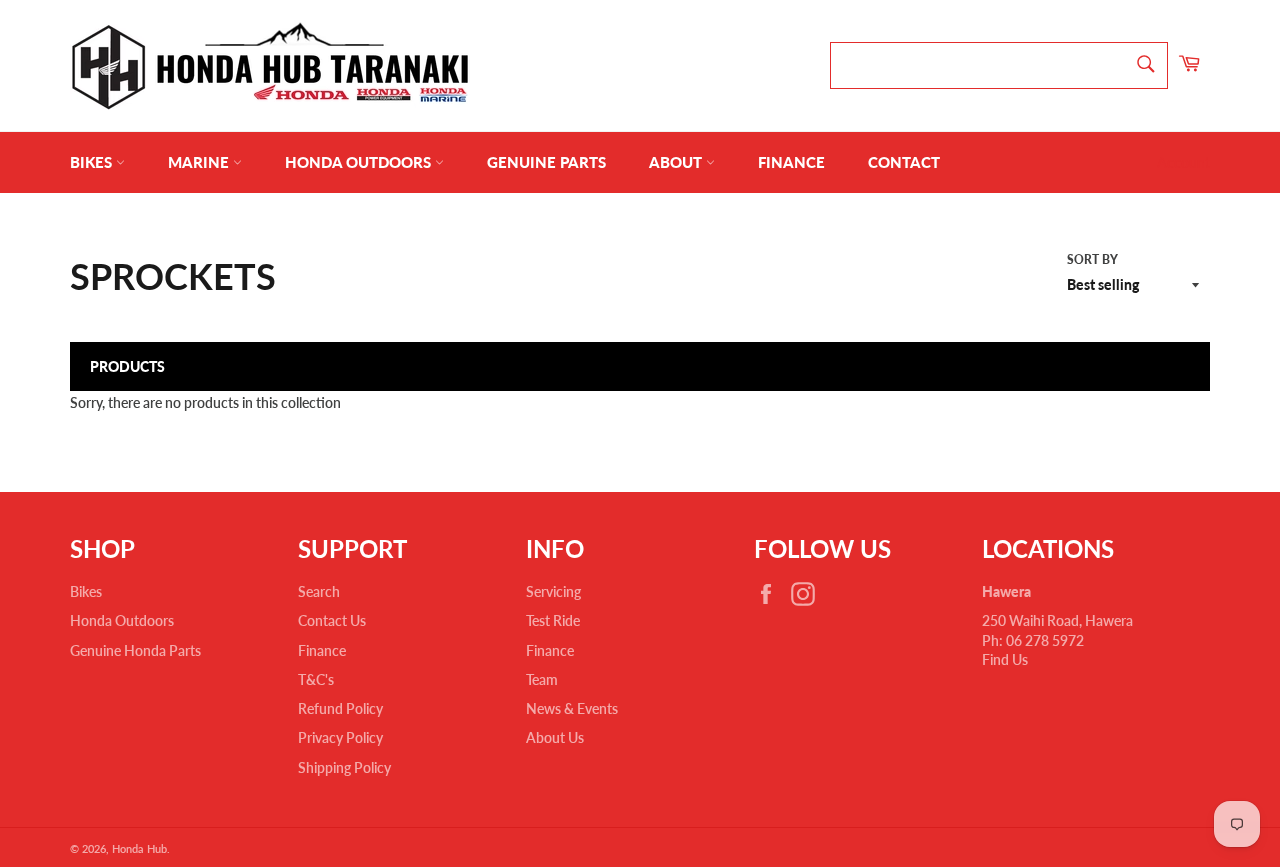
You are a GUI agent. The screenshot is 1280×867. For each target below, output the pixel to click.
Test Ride (553, 620)
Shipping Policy (344, 767)
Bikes (93, 162)
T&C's (316, 679)
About (677, 162)
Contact (904, 162)
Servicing (553, 591)
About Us (555, 737)
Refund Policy (340, 708)
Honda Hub (139, 848)
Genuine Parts (546, 162)
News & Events (572, 708)
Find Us (1005, 659)
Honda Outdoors (360, 162)
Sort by (1092, 259)
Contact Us (332, 620)
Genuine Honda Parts (135, 650)
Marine (200, 162)
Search (319, 591)
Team (542, 679)
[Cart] (1189, 65)
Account (1183, 162)
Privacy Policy (340, 737)
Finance (791, 162)
